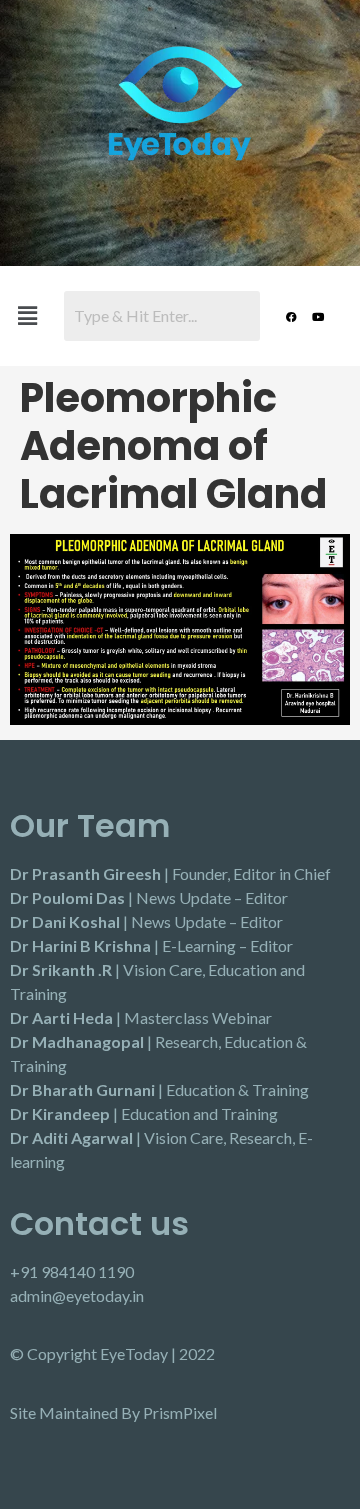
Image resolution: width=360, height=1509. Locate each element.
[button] (27, 315)
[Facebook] (291, 316)
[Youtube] (318, 316)
